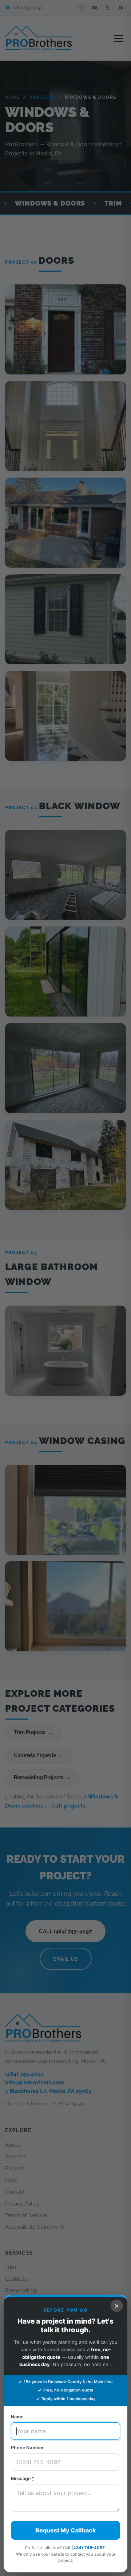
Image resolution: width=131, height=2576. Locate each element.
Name (17, 2417)
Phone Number (27, 2448)
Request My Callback (66, 2530)
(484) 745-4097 (88, 2548)
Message (23, 2478)
